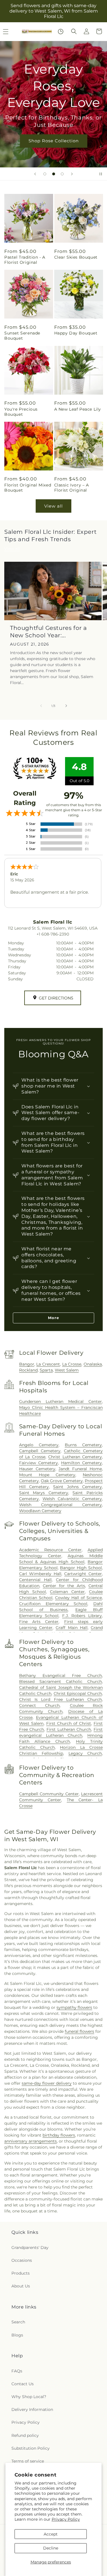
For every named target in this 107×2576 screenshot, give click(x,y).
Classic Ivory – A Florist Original (72, 488)
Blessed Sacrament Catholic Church (60, 1682)
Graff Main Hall (72, 1628)
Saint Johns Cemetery (77, 1487)
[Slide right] (66, 706)
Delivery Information (32, 2409)
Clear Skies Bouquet (76, 257)
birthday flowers (59, 2135)
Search (18, 2322)
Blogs (17, 2335)
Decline (51, 2548)
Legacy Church (85, 1753)
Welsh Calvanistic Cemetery (72, 1499)
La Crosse (72, 1364)
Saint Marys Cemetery (44, 1493)
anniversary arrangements (31, 2141)
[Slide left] (41, 706)
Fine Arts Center (39, 1622)
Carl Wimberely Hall (40, 1574)
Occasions (22, 2260)
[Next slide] (72, 174)
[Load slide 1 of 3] (45, 174)
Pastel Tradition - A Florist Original (25, 260)
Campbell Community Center (49, 1794)
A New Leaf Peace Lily (78, 409)
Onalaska (93, 1364)
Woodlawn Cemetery (40, 1511)
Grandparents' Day (30, 2248)
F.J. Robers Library (82, 1616)
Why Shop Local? (29, 2397)
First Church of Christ (69, 1723)
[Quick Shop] (61, 32)
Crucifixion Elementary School (53, 1604)
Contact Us (23, 2384)
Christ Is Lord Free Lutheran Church (60, 1699)
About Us (21, 2286)
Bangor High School (81, 1568)
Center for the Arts (64, 1586)
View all (53, 506)
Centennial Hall (35, 1580)
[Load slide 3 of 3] (62, 174)
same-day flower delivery (47, 2083)
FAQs (17, 2371)
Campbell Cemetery (40, 1451)
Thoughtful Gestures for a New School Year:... (49, 632)
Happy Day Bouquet (76, 333)
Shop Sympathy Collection (54, 149)
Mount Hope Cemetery (47, 1475)
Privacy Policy (66, 2519)
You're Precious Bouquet (21, 412)
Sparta (46, 1370)
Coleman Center (67, 1592)
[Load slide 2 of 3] (54, 174)
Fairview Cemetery (39, 1463)
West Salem (67, 1370)
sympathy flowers (74, 2007)
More (53, 1318)
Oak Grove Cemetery (62, 1481)
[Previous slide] (35, 174)
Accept (51, 2534)
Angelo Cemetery (39, 1445)
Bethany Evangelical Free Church (60, 1676)
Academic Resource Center (50, 1550)
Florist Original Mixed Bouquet (28, 488)
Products (21, 2273)
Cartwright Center (83, 1574)
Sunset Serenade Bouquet (22, 336)
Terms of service (28, 2461)
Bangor (27, 1364)
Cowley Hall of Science (78, 1598)
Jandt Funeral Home (80, 1469)
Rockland (28, 1370)
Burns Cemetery (83, 1445)
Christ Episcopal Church (78, 1693)
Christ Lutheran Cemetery (75, 1457)
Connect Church (39, 1705)
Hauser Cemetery (37, 1469)
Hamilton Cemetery (81, 1463)
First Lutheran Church (69, 1729)
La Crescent (48, 1364)
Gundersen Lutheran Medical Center (60, 1401)
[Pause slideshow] (101, 174)
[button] (74, 31)
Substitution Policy (31, 2448)
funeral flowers (79, 2031)
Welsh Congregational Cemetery (60, 1505)
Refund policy (25, 2435)
